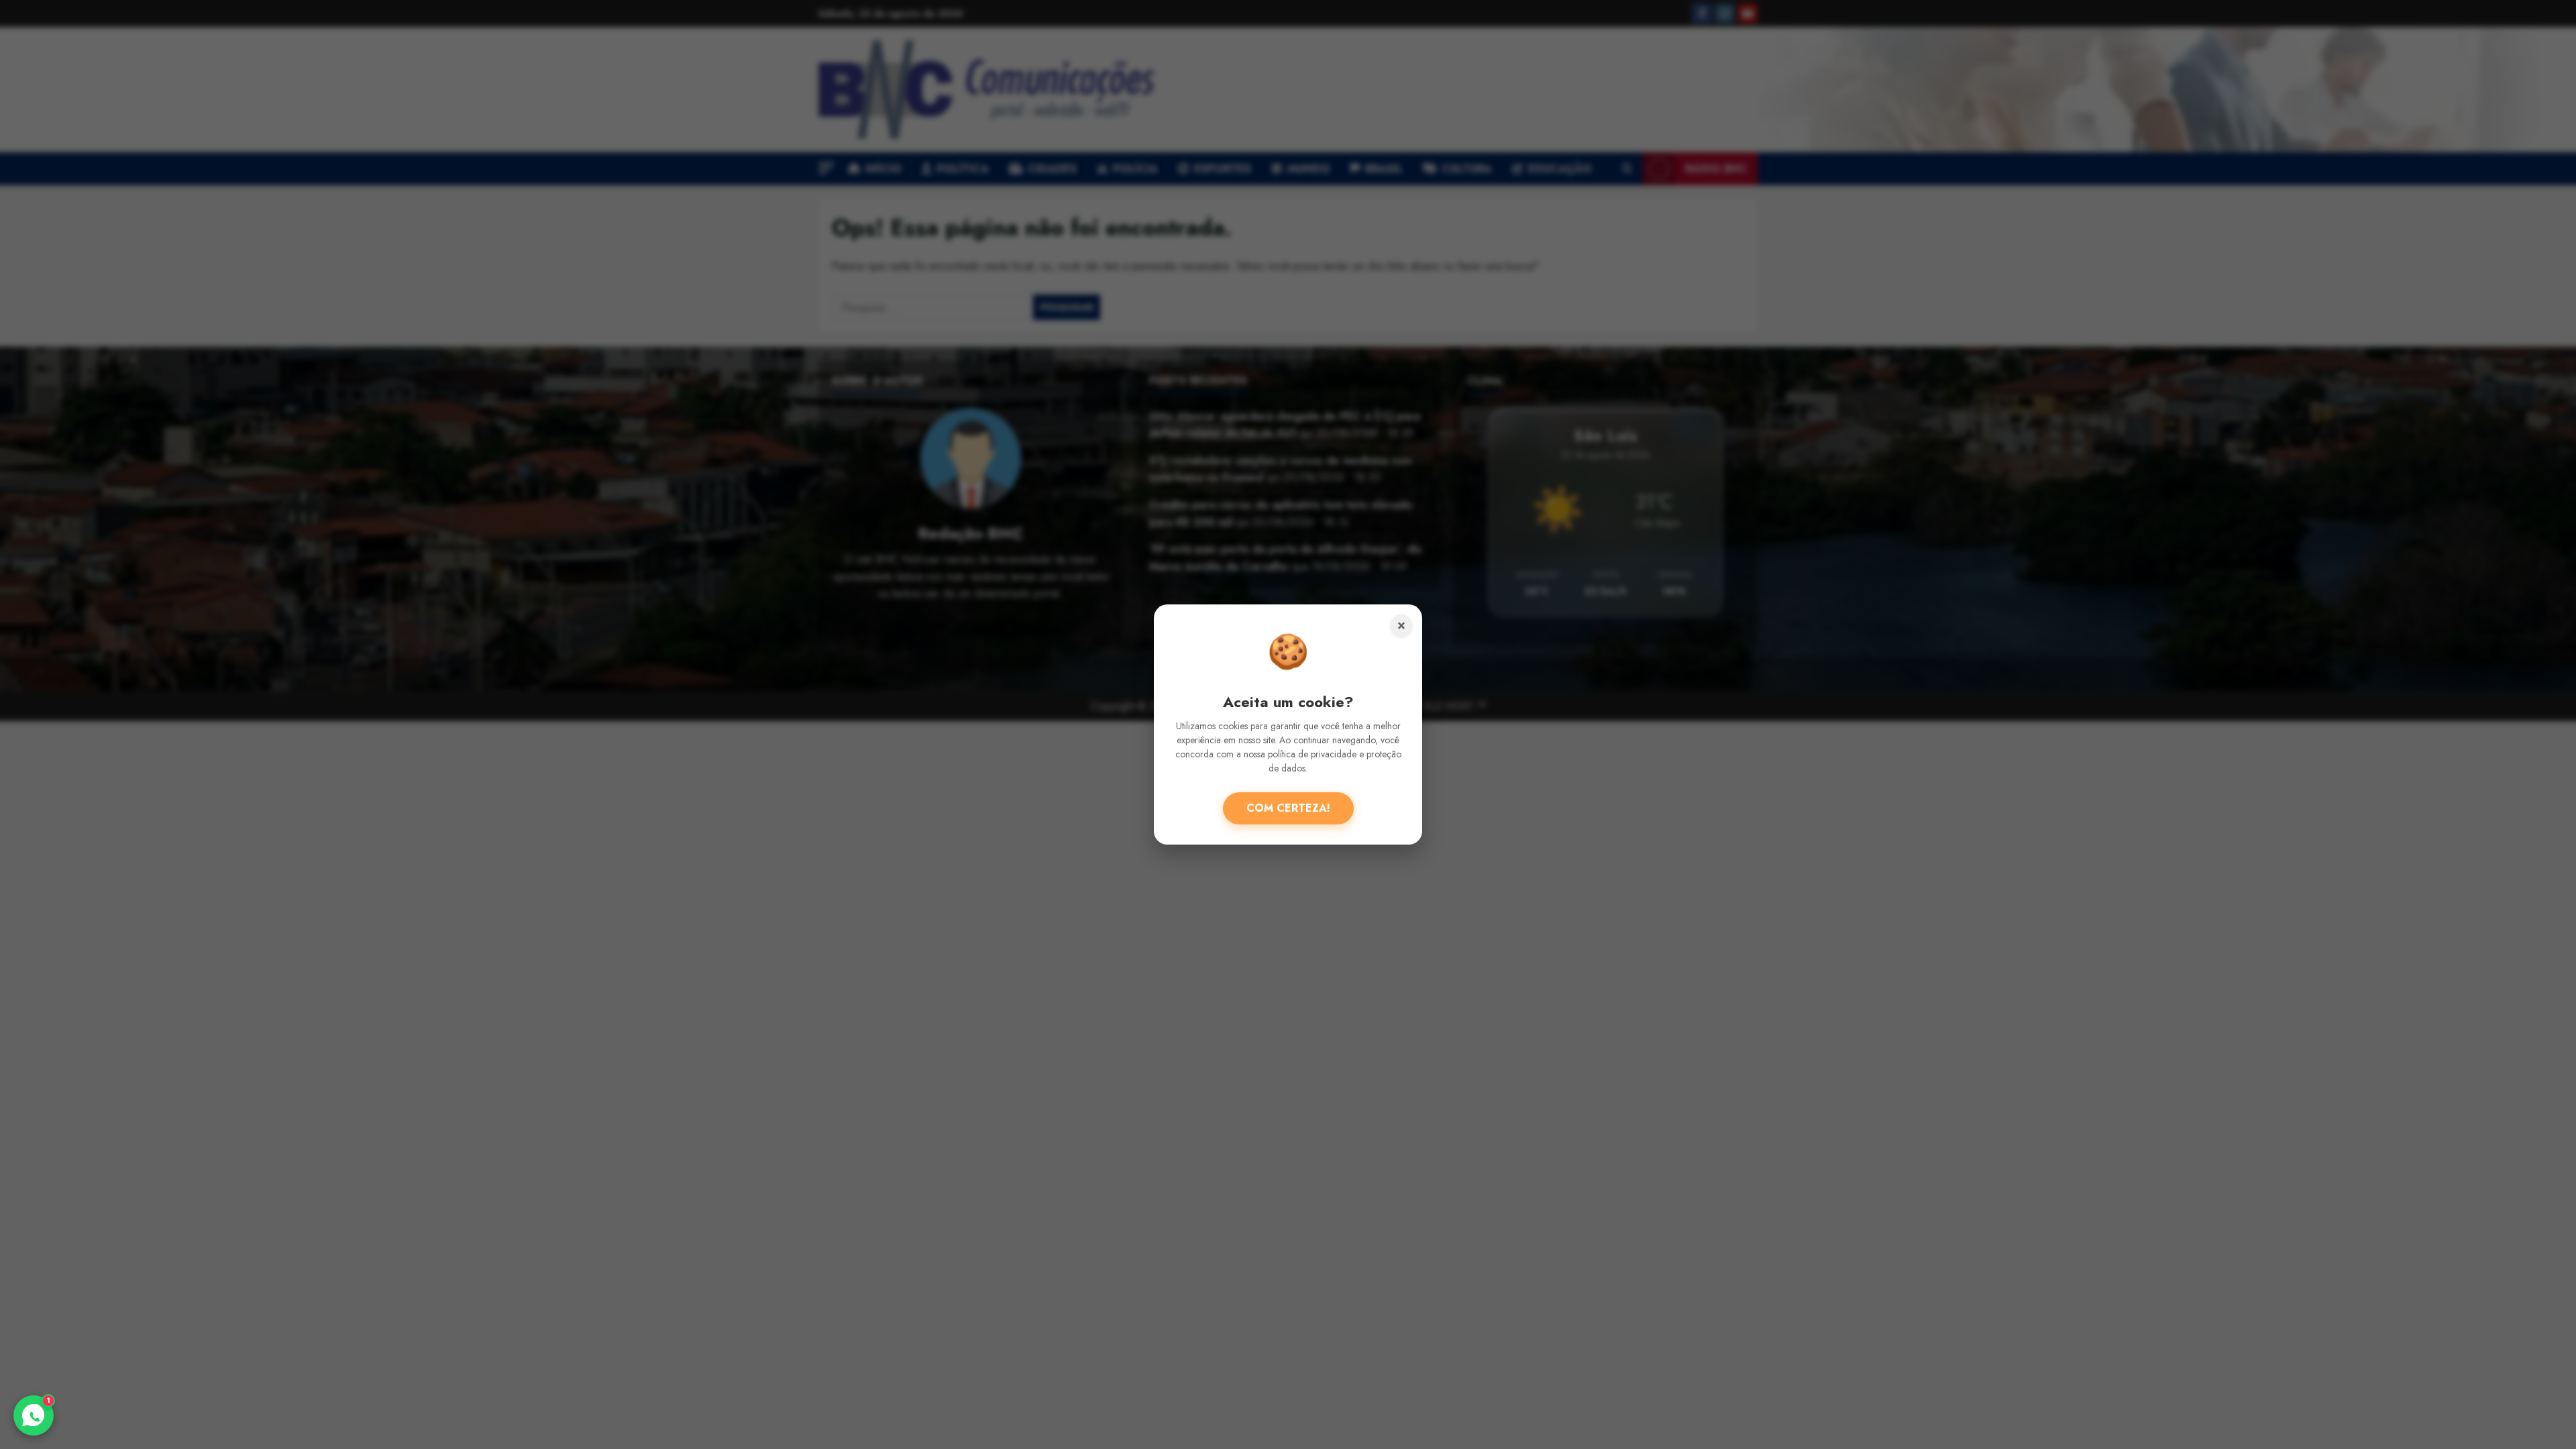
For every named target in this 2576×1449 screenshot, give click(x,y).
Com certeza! (1288, 808)
